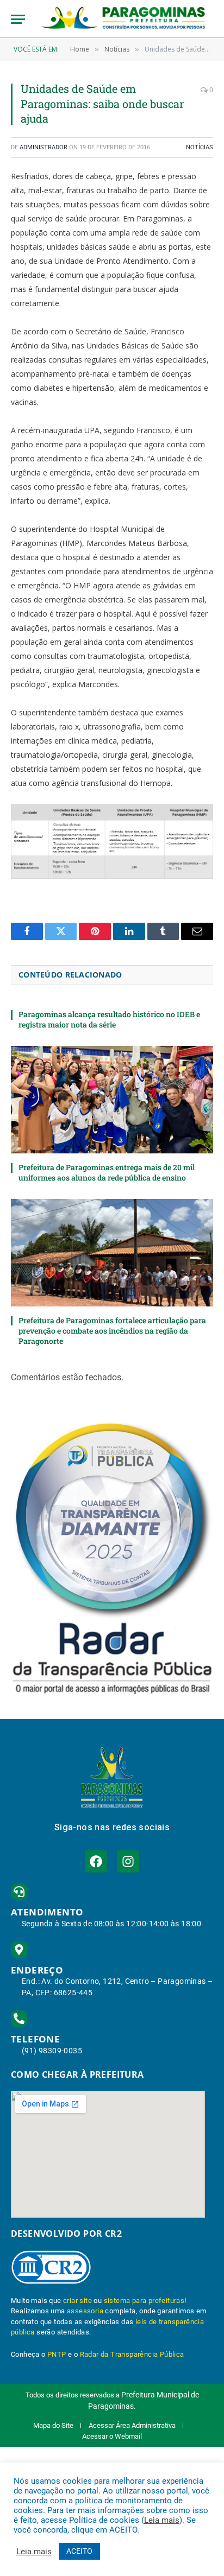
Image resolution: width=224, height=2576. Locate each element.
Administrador (43, 147)
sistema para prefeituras (144, 2301)
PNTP (57, 2354)
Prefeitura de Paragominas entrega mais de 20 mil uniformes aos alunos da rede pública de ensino (107, 1172)
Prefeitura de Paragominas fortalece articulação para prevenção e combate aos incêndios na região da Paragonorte (112, 1331)
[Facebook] (96, 1861)
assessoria (85, 2311)
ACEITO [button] (79, 2551)
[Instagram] (128, 1861)
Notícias (200, 147)
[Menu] (18, 19)
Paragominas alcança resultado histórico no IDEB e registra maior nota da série (109, 1019)
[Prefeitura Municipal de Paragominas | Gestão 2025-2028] (123, 19)
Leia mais (162, 2520)
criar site (77, 2301)
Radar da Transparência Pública (132, 2354)
